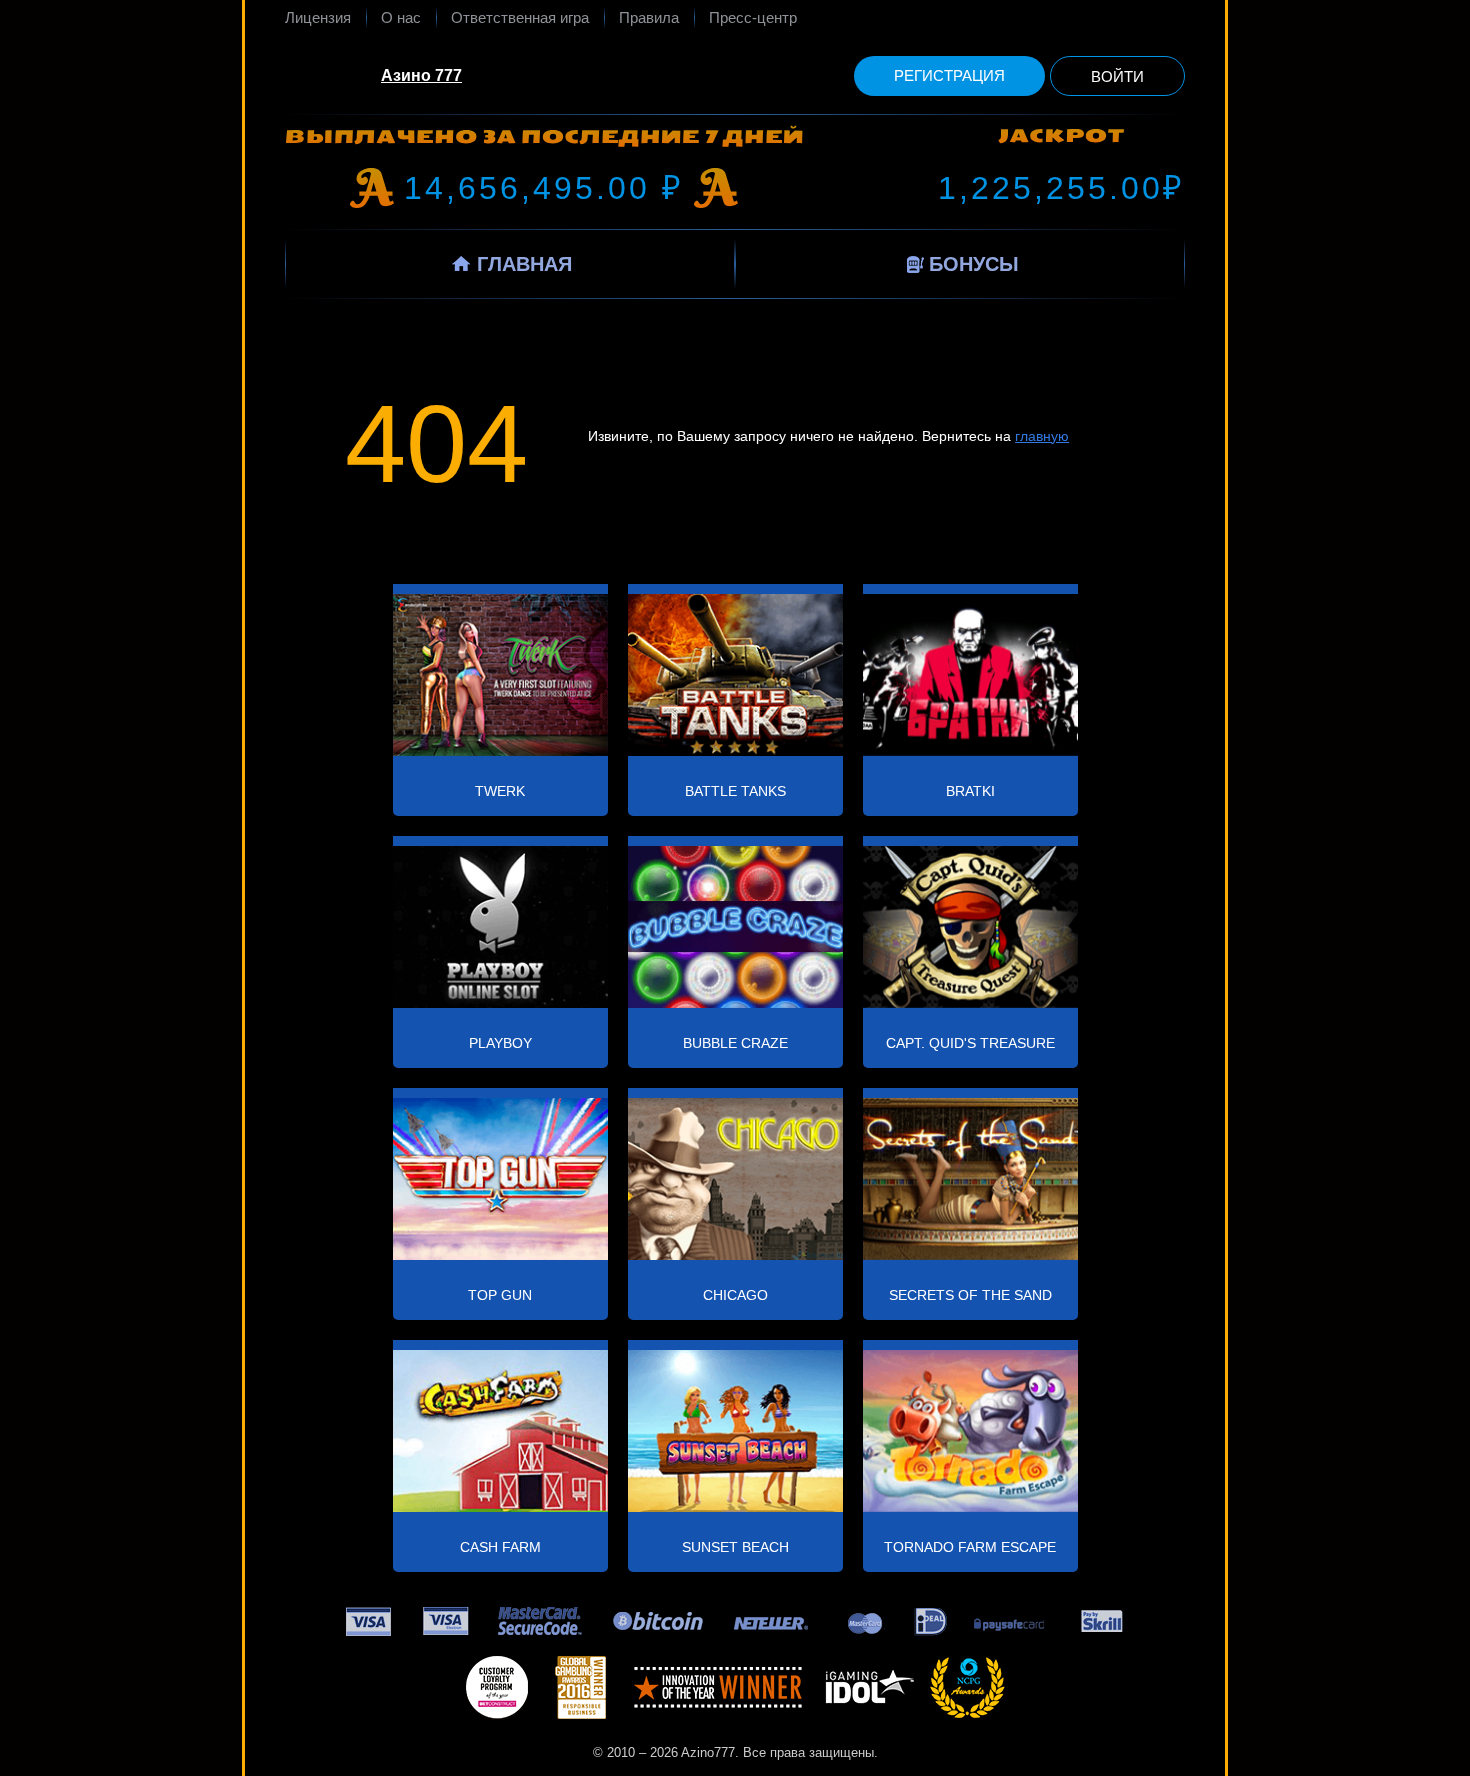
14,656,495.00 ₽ (544, 188)
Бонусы (974, 264)
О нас (401, 17)
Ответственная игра (520, 17)
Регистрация (949, 75)
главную (1042, 436)
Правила (649, 17)
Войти (1117, 76)
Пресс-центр (753, 17)
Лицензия (318, 17)
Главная (524, 264)
